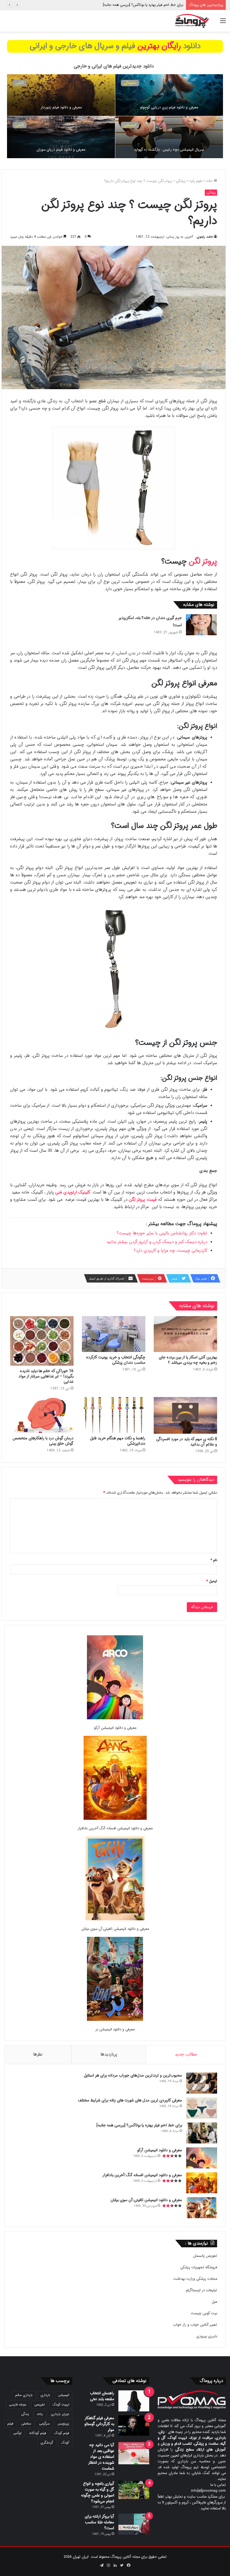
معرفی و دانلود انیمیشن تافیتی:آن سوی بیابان (115, 1929)
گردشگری (47, 2443)
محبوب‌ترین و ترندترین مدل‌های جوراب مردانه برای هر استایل (133, 2075)
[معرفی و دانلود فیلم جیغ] (169, 137)
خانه (210, 181)
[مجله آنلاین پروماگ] (192, 21)
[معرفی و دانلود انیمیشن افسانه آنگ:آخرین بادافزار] (115, 1779)
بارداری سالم (24, 2395)
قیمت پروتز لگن (143, 1200)
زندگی (25, 2414)
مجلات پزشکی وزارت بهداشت (195, 2279)
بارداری (45, 2395)
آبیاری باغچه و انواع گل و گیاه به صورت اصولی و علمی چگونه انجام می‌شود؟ (98, 2492)
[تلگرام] (102, 2565)
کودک (65, 2443)
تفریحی (39, 2405)
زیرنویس (63, 2424)
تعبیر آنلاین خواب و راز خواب (195, 2325)
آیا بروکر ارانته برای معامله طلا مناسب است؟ (99, 2522)
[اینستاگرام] (108, 2565)
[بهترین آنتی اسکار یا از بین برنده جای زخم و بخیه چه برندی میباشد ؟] (185, 1334)
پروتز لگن (203, 562)
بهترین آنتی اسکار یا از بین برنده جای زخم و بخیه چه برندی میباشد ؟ (188, 1360)
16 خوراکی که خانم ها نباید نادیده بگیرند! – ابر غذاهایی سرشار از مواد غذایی (46, 1376)
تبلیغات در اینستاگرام (202, 2290)
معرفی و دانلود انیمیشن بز (115, 2029)
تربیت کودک (61, 2405)
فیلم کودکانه (38, 2433)
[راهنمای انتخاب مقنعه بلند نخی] (134, 2401)
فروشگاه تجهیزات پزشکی (199, 2267)
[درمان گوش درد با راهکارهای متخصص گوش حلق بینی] (42, 1415)
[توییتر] (122, 2565)
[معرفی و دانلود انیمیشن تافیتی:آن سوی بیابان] (115, 1879)
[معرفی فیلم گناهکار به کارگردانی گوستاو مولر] (134, 2426)
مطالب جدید (186, 2054)
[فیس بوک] (128, 2565)
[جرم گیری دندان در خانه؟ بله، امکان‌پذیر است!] (201, 625)
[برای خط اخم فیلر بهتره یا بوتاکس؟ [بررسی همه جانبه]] (202, 2133)
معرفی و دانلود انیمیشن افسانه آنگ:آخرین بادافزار (115, 1828)
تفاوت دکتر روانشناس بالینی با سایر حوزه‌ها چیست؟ (162, 1233)
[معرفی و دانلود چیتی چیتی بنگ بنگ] (169, 95)
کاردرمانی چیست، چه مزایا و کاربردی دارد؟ (171, 1251)
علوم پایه (196, 181)
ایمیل (212, 1581)
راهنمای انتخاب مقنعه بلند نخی (102, 2396)
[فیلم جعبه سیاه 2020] (61, 137)
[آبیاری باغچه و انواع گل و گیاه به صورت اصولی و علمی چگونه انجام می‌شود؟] (134, 2490)
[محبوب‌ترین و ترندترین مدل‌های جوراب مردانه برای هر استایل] (202, 2083)
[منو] (223, 23)
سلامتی (26, 2424)
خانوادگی (130, 83)
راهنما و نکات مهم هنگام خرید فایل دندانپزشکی (118, 1441)
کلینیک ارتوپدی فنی (73, 1192)
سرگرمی (44, 2424)
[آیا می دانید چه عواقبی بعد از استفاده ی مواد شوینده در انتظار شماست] (134, 2453)
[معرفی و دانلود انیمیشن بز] (115, 1980)
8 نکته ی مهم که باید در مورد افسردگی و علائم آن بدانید (187, 1442)
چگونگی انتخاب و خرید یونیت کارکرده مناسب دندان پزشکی (116, 1360)
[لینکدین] (115, 2565)
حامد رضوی (205, 237)
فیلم (10, 2424)
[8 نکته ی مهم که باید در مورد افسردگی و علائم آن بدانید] (185, 1415)
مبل (214, 2302)
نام (214, 1560)
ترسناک (129, 125)
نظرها (38, 2054)
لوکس (17, 2433)
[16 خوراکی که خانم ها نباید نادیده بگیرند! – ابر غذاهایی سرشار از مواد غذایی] (42, 1341)
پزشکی (181, 181)
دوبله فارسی (18, 2405)
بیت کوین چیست (204, 2313)
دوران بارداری (60, 2414)
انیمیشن (64, 2395)
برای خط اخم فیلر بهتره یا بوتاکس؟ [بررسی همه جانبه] (139, 2125)
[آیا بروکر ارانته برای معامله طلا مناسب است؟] (134, 2524)
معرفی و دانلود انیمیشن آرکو (162, 5)
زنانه (40, 2414)
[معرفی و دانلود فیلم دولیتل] (61, 95)
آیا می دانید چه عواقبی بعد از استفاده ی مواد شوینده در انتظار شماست (101, 2457)
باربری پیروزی (207, 2336)
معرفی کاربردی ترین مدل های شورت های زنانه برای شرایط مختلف (130, 2100)
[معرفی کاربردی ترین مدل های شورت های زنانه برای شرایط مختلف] (202, 2108)
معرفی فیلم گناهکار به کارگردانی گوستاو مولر (99, 2424)
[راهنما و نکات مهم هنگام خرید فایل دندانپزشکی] (114, 1415)
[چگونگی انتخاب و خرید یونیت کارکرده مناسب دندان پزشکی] (114, 1334)
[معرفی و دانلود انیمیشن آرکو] (115, 1678)
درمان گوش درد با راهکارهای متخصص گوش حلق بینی (43, 1441)
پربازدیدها (109, 2054)
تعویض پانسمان (205, 2256)
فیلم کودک (62, 2433)
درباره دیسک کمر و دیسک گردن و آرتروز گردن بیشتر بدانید (157, 1242)
